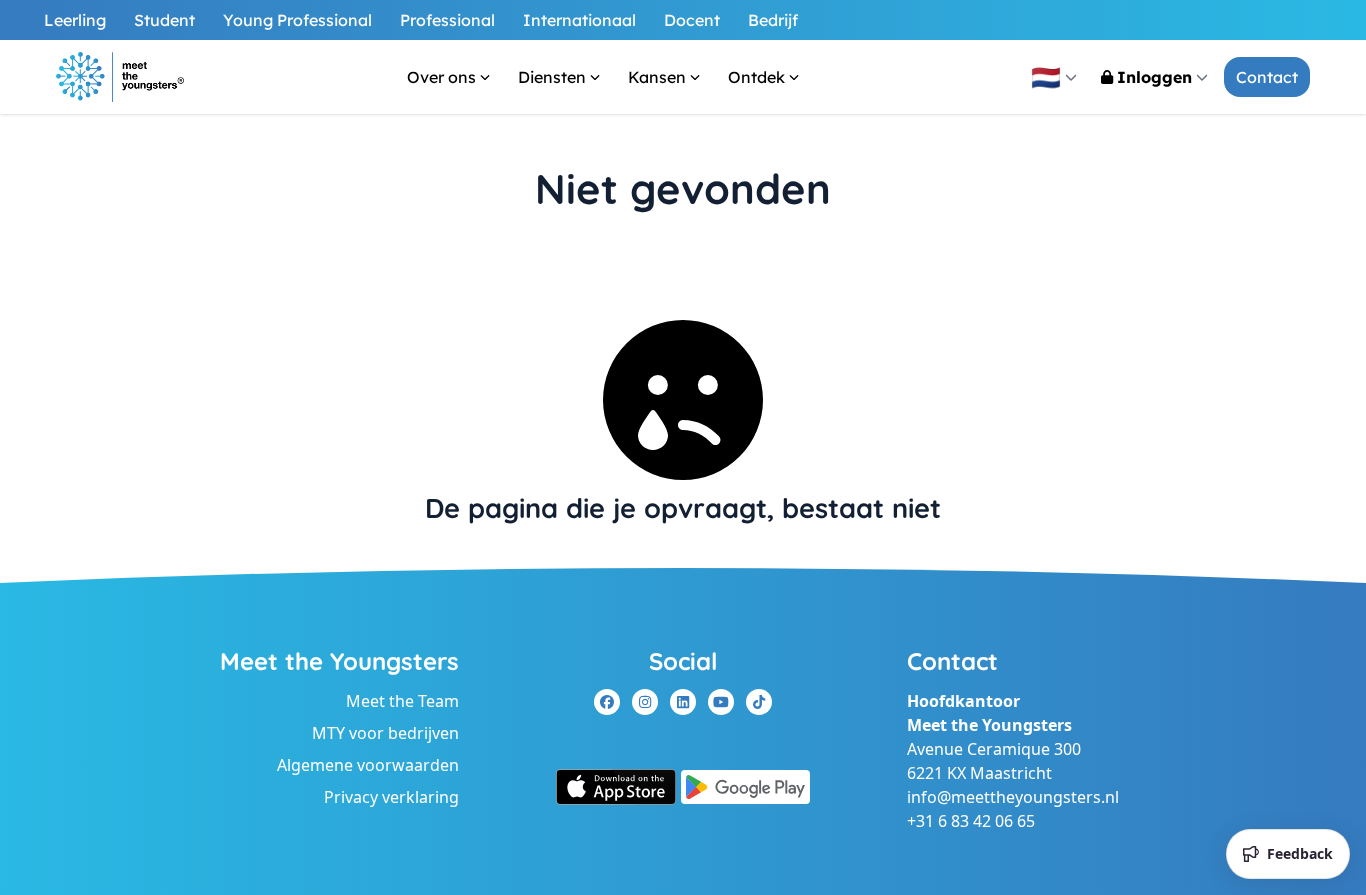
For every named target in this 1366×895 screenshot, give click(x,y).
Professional (447, 20)
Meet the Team (402, 701)
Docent (692, 20)
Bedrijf (773, 20)
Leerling (75, 20)
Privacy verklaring (391, 797)
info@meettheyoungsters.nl (1013, 797)
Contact (1267, 77)
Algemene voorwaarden (368, 765)
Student (164, 20)
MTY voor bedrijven (385, 733)
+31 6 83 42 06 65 (971, 821)
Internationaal (579, 20)
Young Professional (297, 20)
